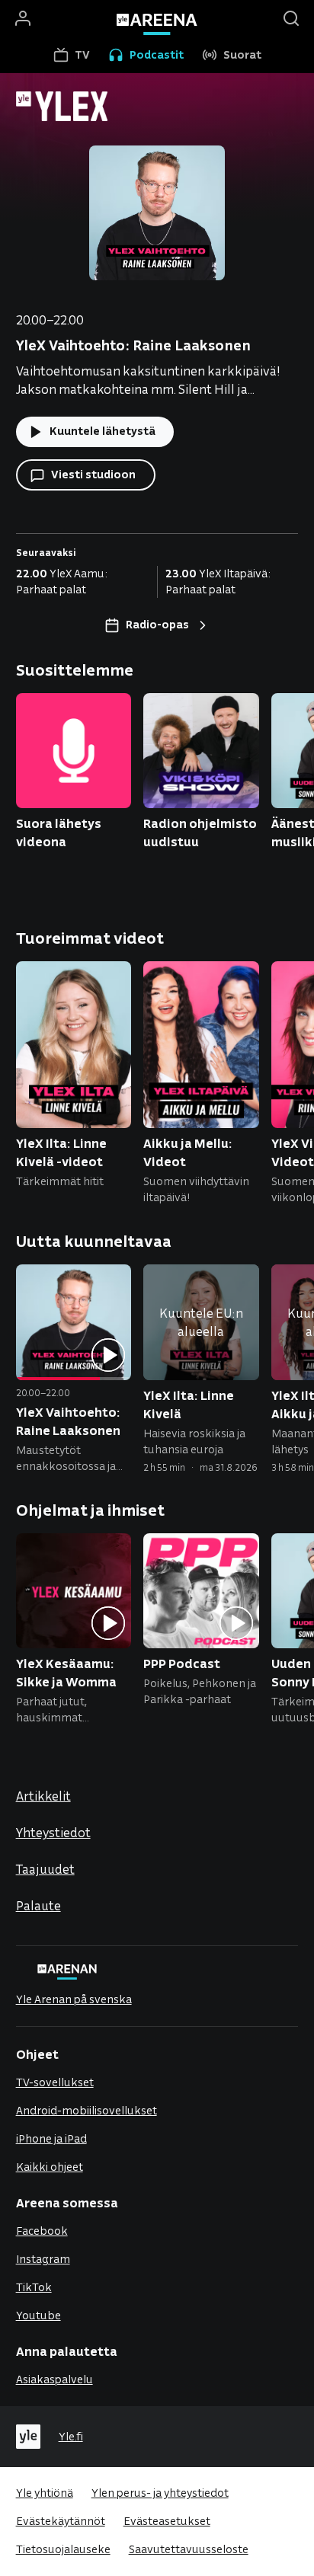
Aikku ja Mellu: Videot (188, 1152)
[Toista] (108, 1356)
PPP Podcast (182, 1663)
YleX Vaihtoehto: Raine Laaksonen (68, 1421)
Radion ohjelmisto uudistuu (200, 832)
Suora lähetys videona (59, 832)
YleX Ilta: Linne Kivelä (189, 1404)
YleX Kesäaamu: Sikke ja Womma (66, 1672)
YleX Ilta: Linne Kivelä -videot (61, 1152)
